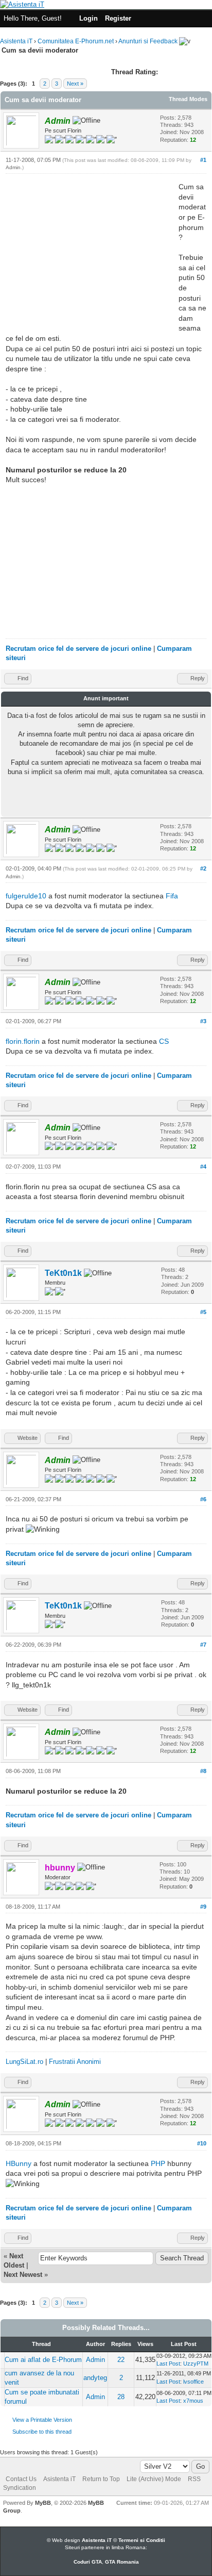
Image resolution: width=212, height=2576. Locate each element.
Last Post (168, 2364)
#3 (203, 1021)
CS (164, 1041)
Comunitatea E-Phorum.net (76, 41)
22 (121, 2360)
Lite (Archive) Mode (154, 2479)
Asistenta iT (16, 41)
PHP (158, 2163)
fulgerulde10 (26, 896)
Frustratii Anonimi (75, 2062)
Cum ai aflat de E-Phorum (43, 2360)
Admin (13, 167)
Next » (75, 84)
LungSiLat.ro (24, 2062)
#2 (203, 868)
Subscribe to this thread (42, 2432)
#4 (203, 1167)
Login (89, 18)
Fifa (172, 896)
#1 (203, 160)
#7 (203, 1645)
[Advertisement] (92, 254)
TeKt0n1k (63, 1273)
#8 (203, 1771)
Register (118, 18)
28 (121, 2397)
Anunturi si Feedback (148, 41)
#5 (203, 1312)
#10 (202, 2143)
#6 (203, 1499)
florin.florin (23, 1041)
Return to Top (101, 2479)
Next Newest (23, 2275)
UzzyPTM (196, 2364)
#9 (203, 1907)
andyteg (95, 2378)
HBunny (19, 2163)
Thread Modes (188, 99)
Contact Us (21, 2479)
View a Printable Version (42, 2420)
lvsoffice (193, 2382)
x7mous (193, 2401)
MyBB (43, 2503)
